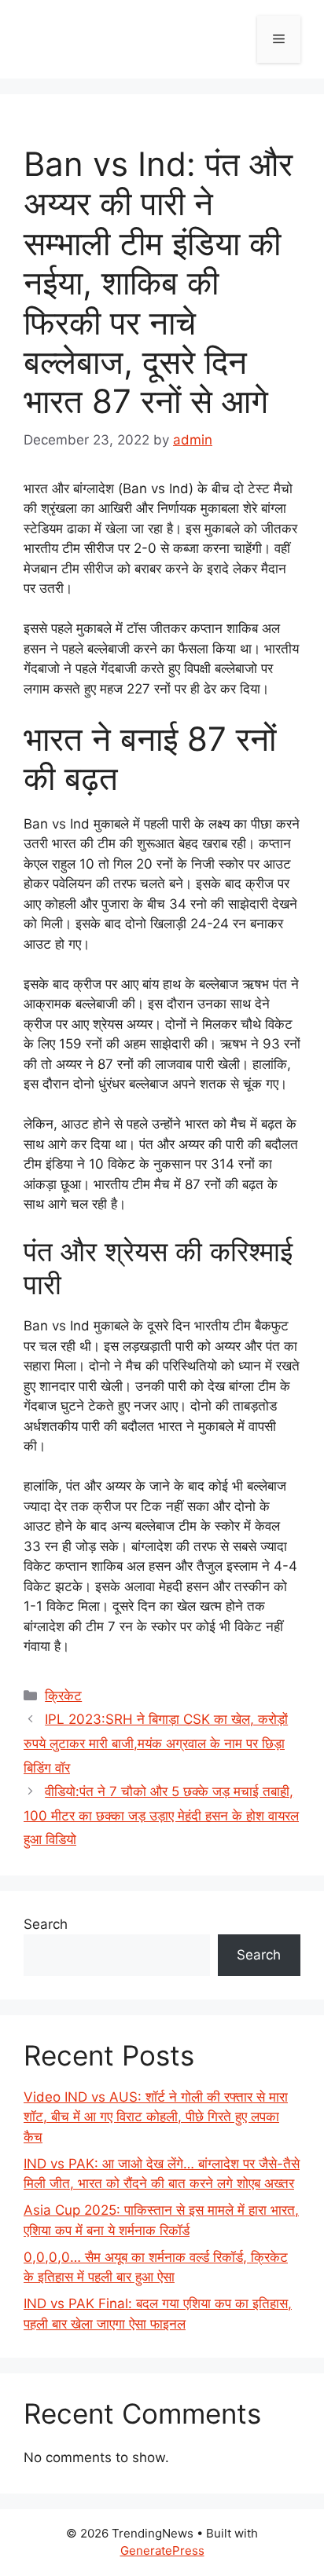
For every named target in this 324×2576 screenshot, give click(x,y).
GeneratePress (162, 2550)
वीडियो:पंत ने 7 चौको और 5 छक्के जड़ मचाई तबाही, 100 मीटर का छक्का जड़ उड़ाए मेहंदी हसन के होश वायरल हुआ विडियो (161, 1815)
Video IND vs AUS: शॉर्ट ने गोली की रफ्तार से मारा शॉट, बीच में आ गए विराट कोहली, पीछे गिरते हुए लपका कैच (156, 2117)
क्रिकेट (63, 1696)
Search (46, 1924)
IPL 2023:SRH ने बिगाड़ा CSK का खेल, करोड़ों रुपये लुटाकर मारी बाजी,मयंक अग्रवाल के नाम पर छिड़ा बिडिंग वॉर (156, 1743)
